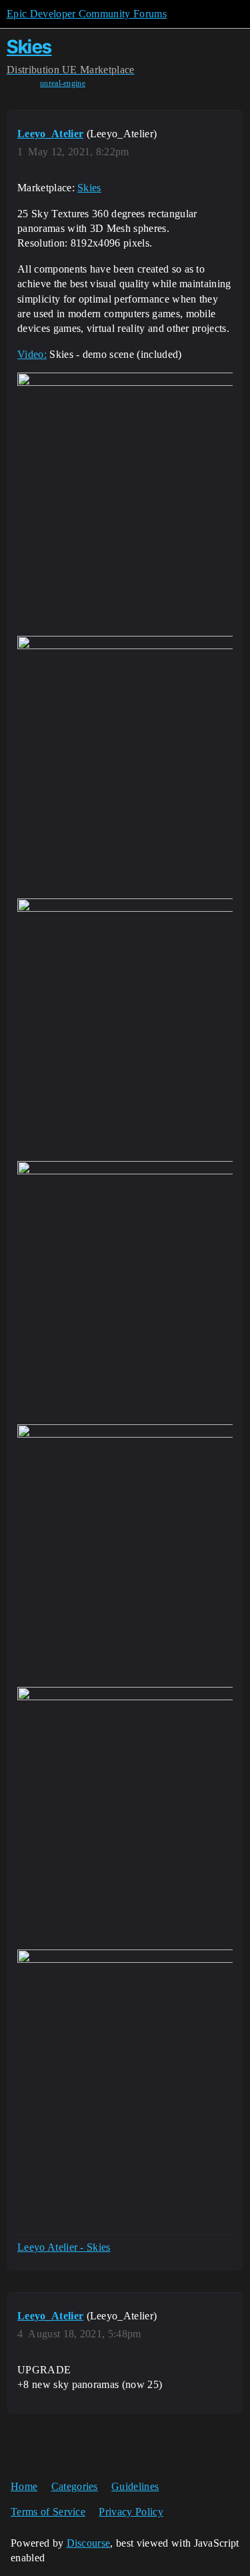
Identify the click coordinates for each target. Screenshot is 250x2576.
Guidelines (135, 2486)
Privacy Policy (131, 2512)
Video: (32, 354)
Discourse (89, 2543)
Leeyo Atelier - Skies (64, 2247)
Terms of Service (48, 2512)
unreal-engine (63, 83)
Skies (29, 47)
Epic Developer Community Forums (87, 14)
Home (24, 2486)
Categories (75, 2486)
